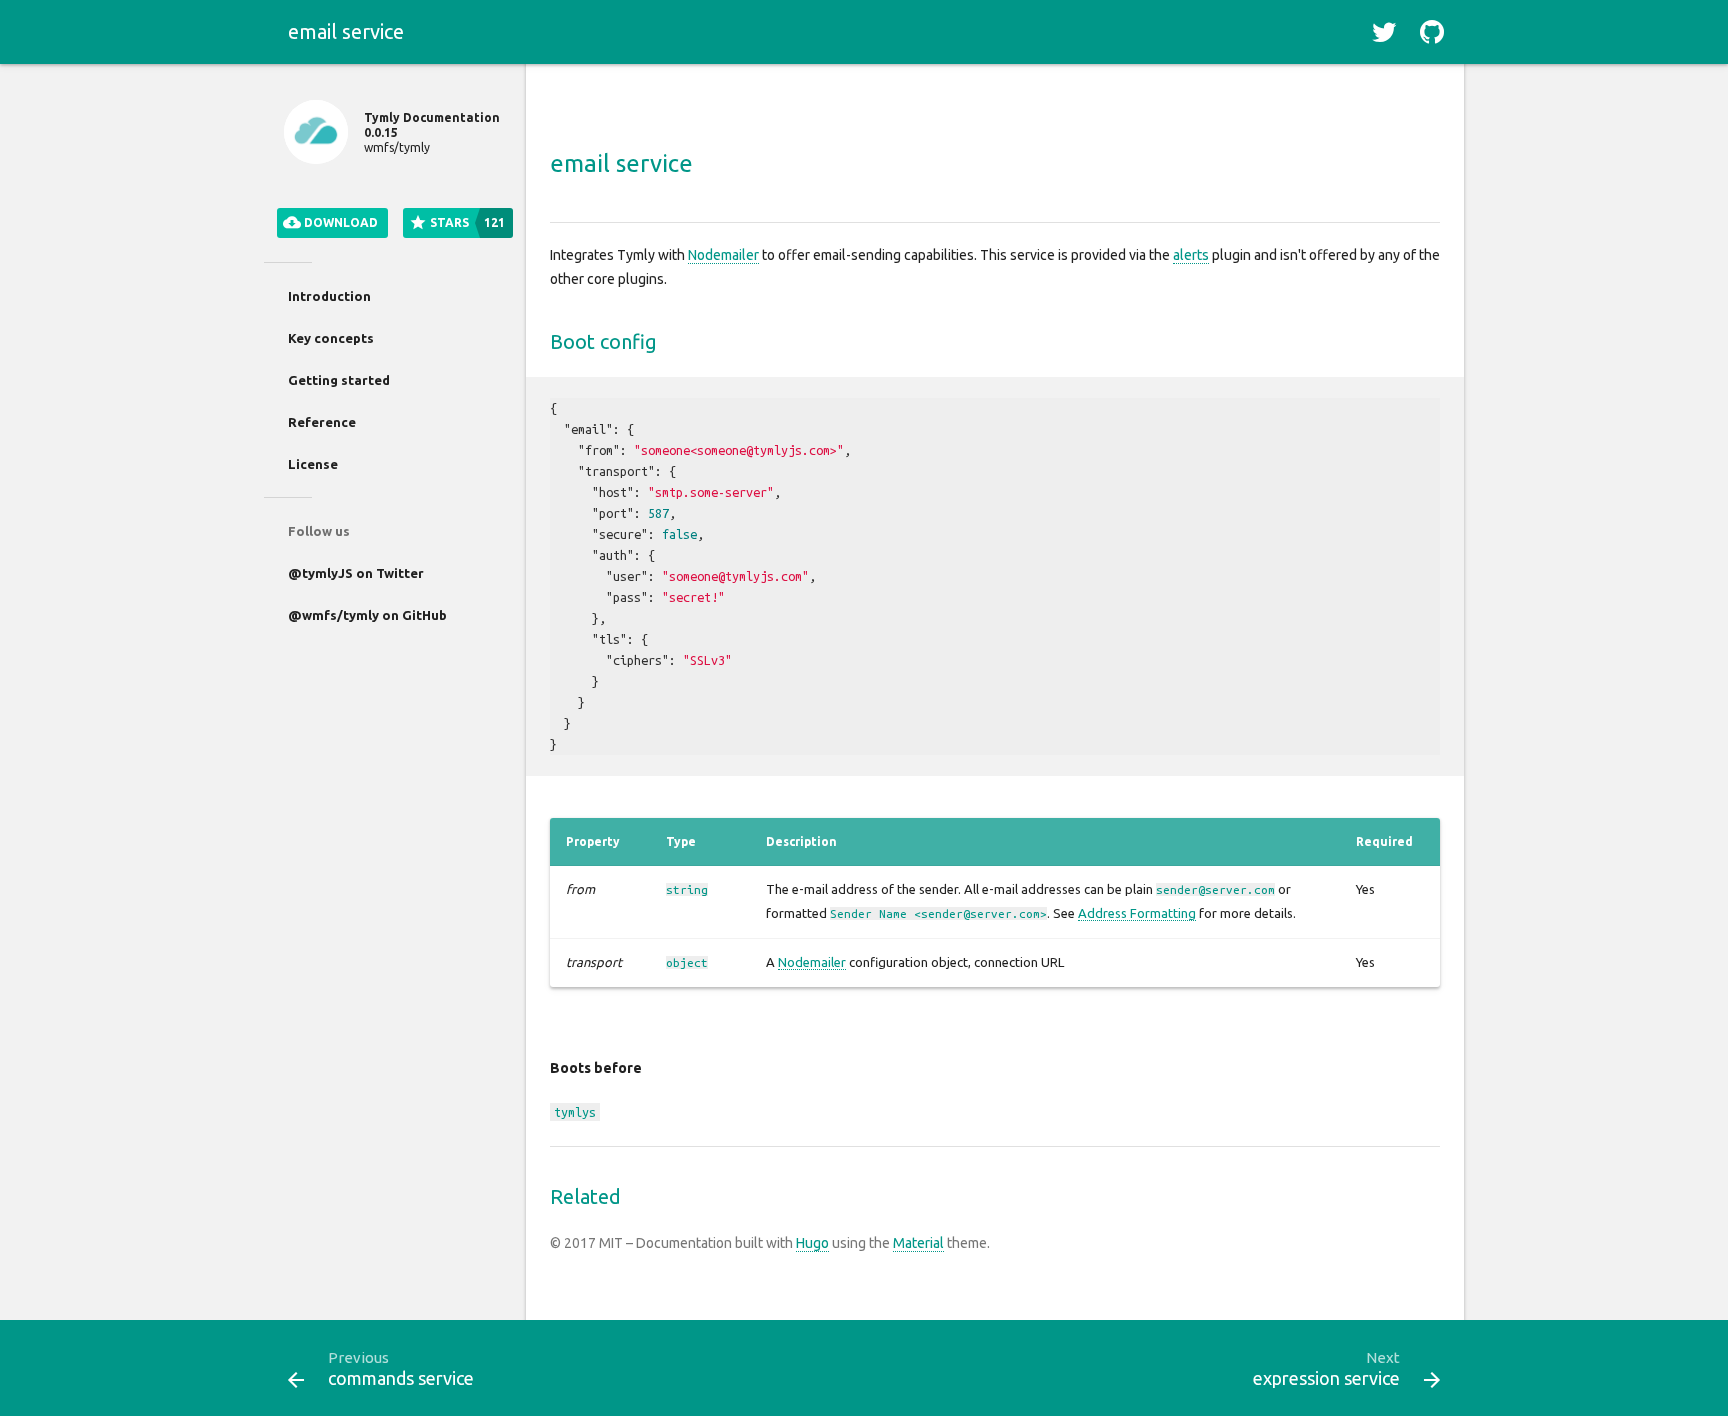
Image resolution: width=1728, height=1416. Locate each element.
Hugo (812, 1243)
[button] (1384, 32)
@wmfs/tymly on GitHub (367, 615)
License (313, 464)
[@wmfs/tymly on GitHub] (1432, 32)
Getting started (339, 380)
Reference (322, 422)
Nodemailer (723, 255)
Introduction (329, 296)
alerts (1191, 255)
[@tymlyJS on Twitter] (1384, 32)
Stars (466, 222)
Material (918, 1243)
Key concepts (331, 338)
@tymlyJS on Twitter (356, 573)
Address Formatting (1137, 913)
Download (339, 222)
